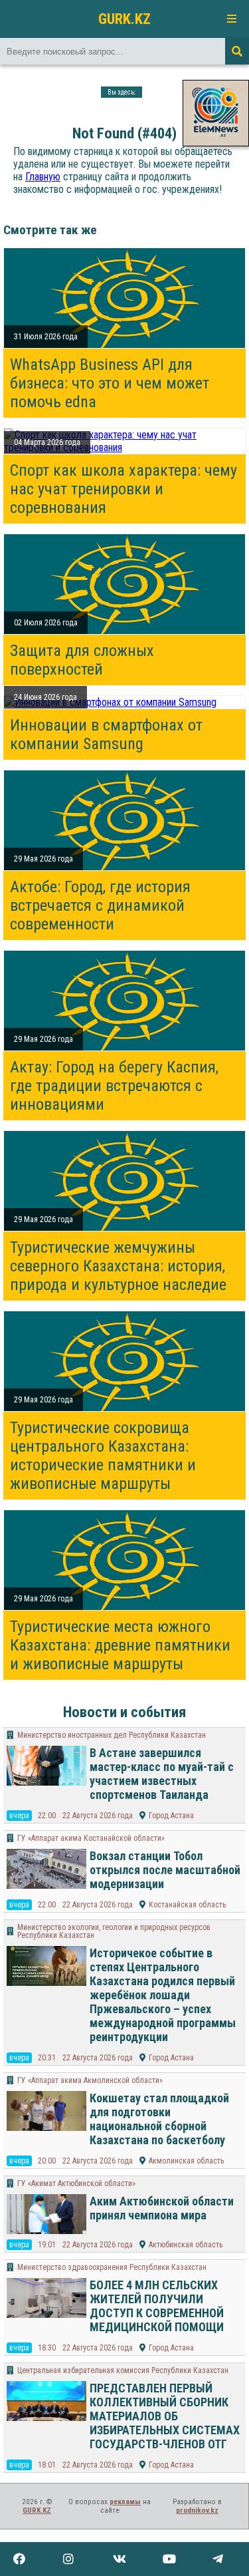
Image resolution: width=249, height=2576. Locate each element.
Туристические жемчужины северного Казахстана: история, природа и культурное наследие (118, 1266)
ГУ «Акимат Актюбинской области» (76, 2183)
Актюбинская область (186, 2245)
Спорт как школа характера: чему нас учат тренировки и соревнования (124, 489)
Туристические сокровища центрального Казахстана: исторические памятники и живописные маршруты (103, 1456)
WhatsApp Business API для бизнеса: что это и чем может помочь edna (110, 383)
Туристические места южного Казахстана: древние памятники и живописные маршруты (120, 1645)
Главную (43, 177)
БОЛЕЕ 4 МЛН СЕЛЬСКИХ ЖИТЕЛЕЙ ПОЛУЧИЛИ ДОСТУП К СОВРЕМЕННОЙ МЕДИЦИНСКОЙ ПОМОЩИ (157, 2306)
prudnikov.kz (197, 2510)
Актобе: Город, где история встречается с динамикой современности (100, 905)
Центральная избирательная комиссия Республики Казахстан (123, 2370)
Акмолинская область (186, 2161)
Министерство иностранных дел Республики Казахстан (112, 1735)
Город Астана (171, 1816)
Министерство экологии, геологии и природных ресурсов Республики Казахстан (114, 1931)
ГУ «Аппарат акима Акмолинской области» (90, 2080)
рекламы (125, 2502)
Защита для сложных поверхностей (82, 660)
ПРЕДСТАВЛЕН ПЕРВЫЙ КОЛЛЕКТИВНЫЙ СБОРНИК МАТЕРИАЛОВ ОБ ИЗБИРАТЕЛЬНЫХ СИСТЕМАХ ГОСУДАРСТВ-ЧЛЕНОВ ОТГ (165, 2416)
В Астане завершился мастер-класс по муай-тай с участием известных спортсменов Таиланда (162, 1774)
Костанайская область (187, 1905)
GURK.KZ (124, 19)
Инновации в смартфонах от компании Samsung (106, 734)
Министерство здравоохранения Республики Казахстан (112, 2267)
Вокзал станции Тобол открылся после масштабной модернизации (165, 1870)
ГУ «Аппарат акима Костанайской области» (91, 1838)
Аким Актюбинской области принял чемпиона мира (162, 2208)
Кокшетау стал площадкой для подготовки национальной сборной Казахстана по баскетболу (159, 2119)
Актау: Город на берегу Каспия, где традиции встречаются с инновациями (114, 1086)
